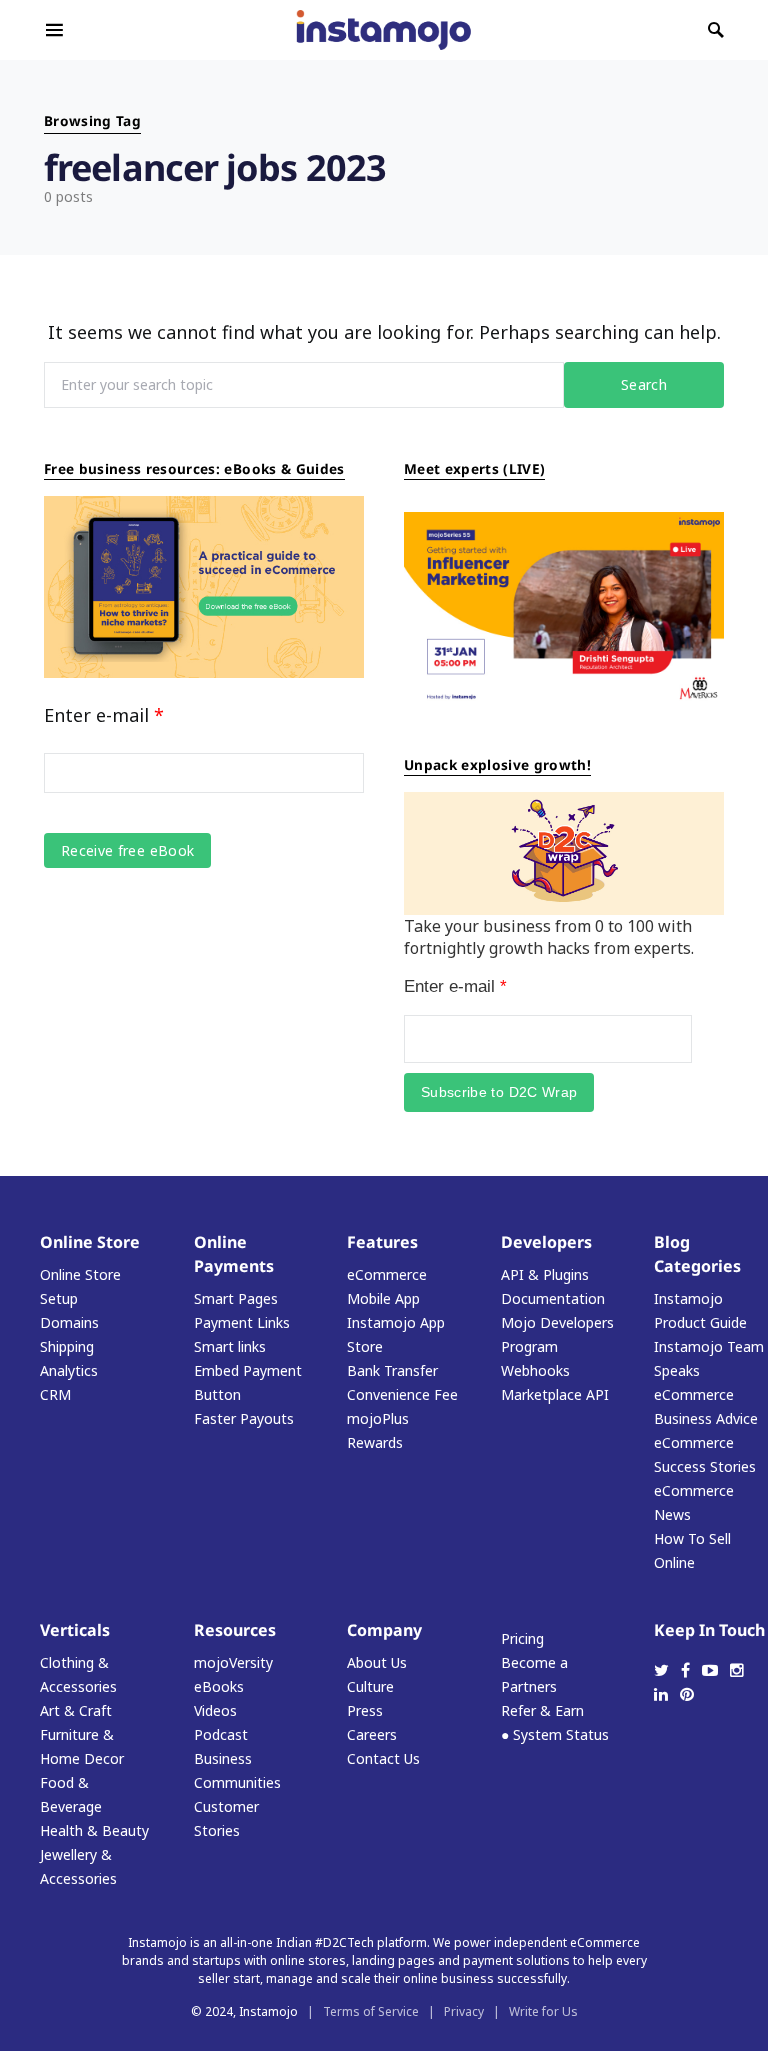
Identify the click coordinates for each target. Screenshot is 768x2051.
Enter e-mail (104, 715)
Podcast (221, 1734)
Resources (235, 1630)
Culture (370, 1686)
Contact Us (383, 1758)
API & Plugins (545, 1274)
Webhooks (535, 1370)
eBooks (219, 1686)
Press (365, 1710)
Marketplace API (555, 1394)
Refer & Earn (542, 1710)
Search (644, 384)
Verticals (75, 1630)
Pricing (522, 1638)
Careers (372, 1734)
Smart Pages (236, 1298)
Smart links (230, 1346)
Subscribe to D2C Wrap (499, 1092)
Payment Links (242, 1322)
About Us (377, 1662)
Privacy (464, 2011)
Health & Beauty (94, 1830)
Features (382, 1242)
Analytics (69, 1370)
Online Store (90, 1242)
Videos (215, 1710)
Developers (546, 1242)
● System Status (555, 1734)
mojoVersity (233, 1662)
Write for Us (543, 2011)
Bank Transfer (392, 1370)
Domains (69, 1322)
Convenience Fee (402, 1394)
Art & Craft (76, 1710)
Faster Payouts (244, 1418)
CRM (55, 1394)
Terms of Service (371, 2011)
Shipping (67, 1346)
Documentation (553, 1298)
